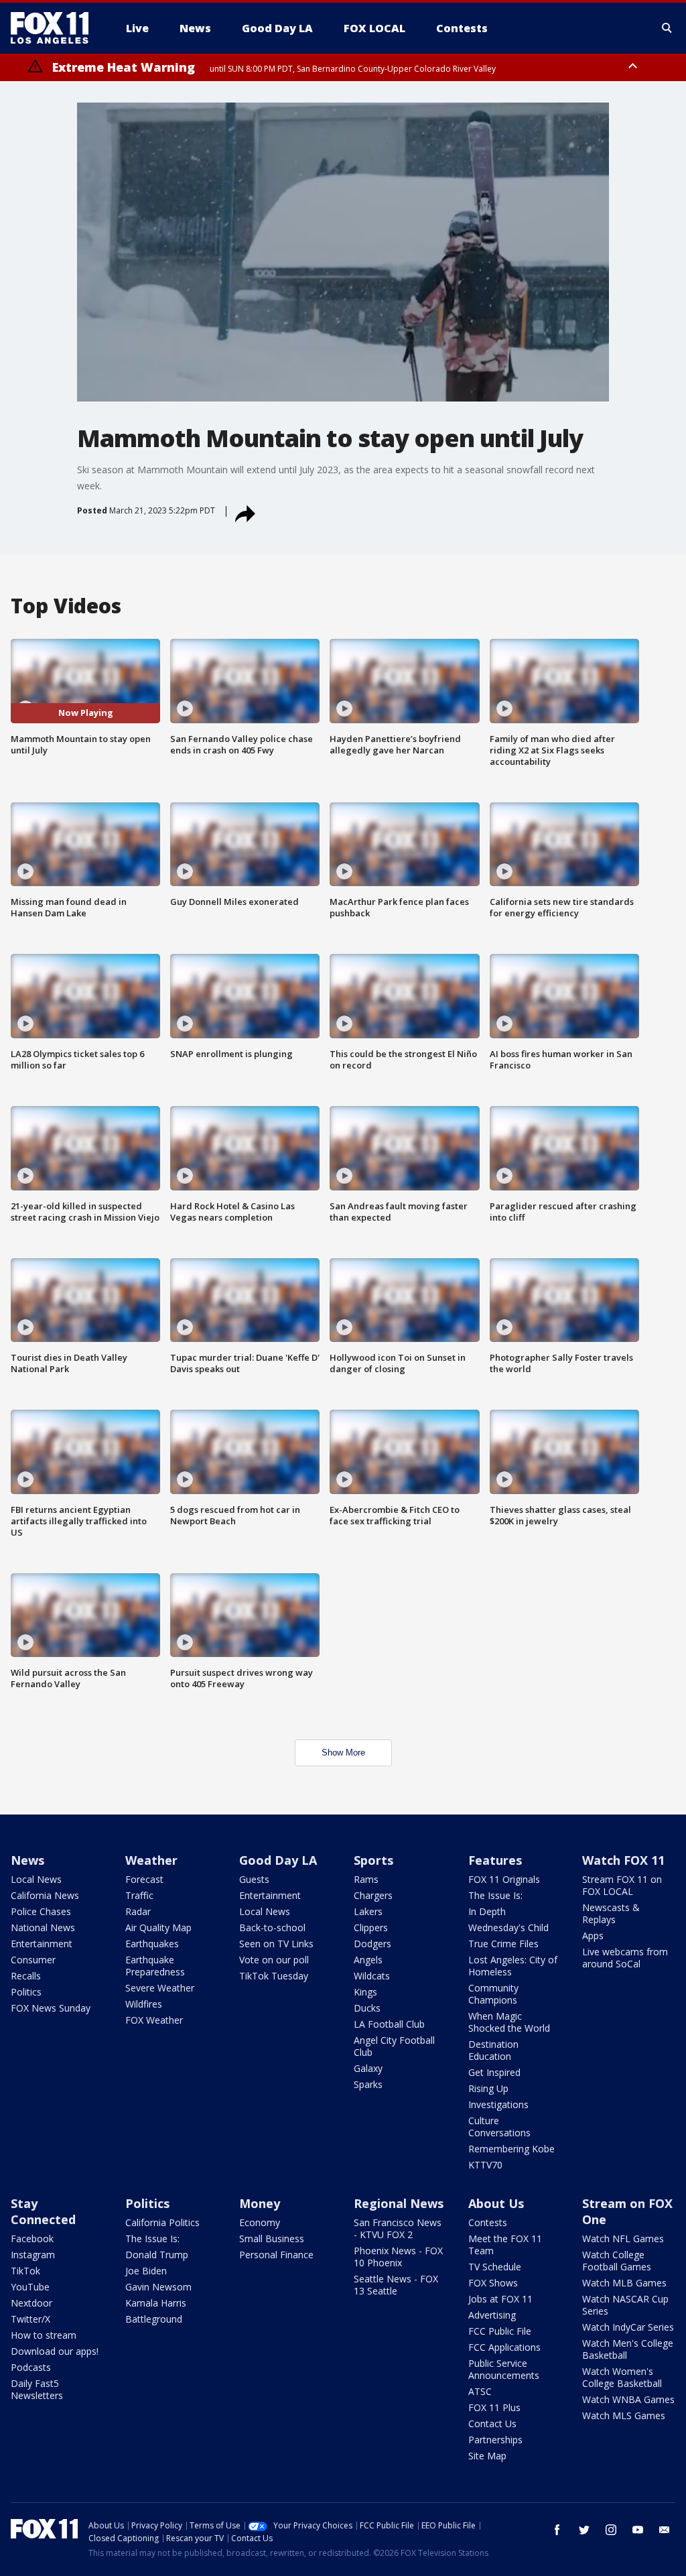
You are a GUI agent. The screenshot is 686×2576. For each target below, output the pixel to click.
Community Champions (493, 1994)
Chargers (373, 1895)
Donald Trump (157, 2255)
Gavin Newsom (158, 2287)
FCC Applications (504, 2347)
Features (495, 1860)
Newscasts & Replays (611, 1913)
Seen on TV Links (276, 1944)
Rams (366, 1879)
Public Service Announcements (504, 2369)
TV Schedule (495, 2267)
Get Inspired (494, 2072)
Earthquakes (152, 1944)
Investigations (498, 2104)
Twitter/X (30, 2319)
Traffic (139, 1895)
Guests (254, 1879)
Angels (368, 1960)
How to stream (44, 2335)
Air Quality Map (158, 1927)
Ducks (367, 2008)
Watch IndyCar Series (628, 2327)
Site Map (487, 2456)
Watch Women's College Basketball (622, 2377)
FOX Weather (154, 2020)
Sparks (368, 2084)
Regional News (399, 2203)
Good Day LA (278, 1860)
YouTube (30, 2287)
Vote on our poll (274, 1960)
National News (43, 1927)
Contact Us (492, 2424)
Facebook (32, 2238)
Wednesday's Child (508, 1927)
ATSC (480, 2391)
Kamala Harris (156, 2303)
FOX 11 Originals (504, 1879)
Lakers (368, 1911)
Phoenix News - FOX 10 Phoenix (398, 2257)
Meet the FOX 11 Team (505, 2245)
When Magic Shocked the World (509, 2022)
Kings (365, 1992)
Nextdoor (31, 2303)
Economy (260, 2222)
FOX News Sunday (51, 2008)
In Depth (487, 1911)
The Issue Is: (495, 1895)
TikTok (25, 2271)
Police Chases (41, 1911)
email (665, 2530)
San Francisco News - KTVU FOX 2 (398, 2228)
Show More (343, 1753)
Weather (151, 1860)
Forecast (144, 1879)
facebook (557, 2530)
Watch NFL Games (623, 2238)
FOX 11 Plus (494, 2407)
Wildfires (144, 2004)
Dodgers (372, 1944)
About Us (496, 2203)
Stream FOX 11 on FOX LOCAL (622, 1885)
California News (45, 1895)
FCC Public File (500, 2331)
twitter (584, 2530)
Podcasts (31, 2367)
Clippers (371, 1927)
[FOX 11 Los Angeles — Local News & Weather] (55, 28)
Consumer (33, 1960)
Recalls (26, 1976)
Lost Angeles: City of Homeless (513, 1966)
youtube (638, 2530)
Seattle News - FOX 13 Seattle (396, 2285)
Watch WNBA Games (628, 2399)
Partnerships (495, 2440)
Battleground (154, 2319)
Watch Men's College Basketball (628, 2349)
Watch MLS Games (624, 2415)
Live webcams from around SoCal (625, 1958)
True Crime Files (503, 1944)
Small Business (272, 2238)
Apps (593, 1936)
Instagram (33, 2255)
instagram (611, 2530)
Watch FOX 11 (623, 1860)
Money (260, 2203)
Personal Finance (276, 2255)
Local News (36, 1879)
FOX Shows (493, 2283)
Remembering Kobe (511, 2149)
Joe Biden (146, 2271)
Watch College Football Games (617, 2261)
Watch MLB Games (624, 2283)
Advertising (492, 2315)
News (27, 1860)
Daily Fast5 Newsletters (37, 2389)
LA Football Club (389, 2024)
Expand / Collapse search (667, 28)
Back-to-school (272, 1927)
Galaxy (368, 2068)
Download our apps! (55, 2351)
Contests (488, 2222)
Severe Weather (160, 1988)
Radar (138, 1911)
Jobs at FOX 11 (500, 2299)
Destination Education (493, 2050)
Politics (26, 1992)
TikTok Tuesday (274, 1976)
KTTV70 (485, 2165)
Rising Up (488, 2088)
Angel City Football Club (394, 2046)
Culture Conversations (499, 2127)
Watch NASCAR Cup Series (625, 2305)
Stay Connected (43, 2211)
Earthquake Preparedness (155, 1966)
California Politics (162, 2222)
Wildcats (372, 1976)
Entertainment (42, 1944)
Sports (373, 1860)
